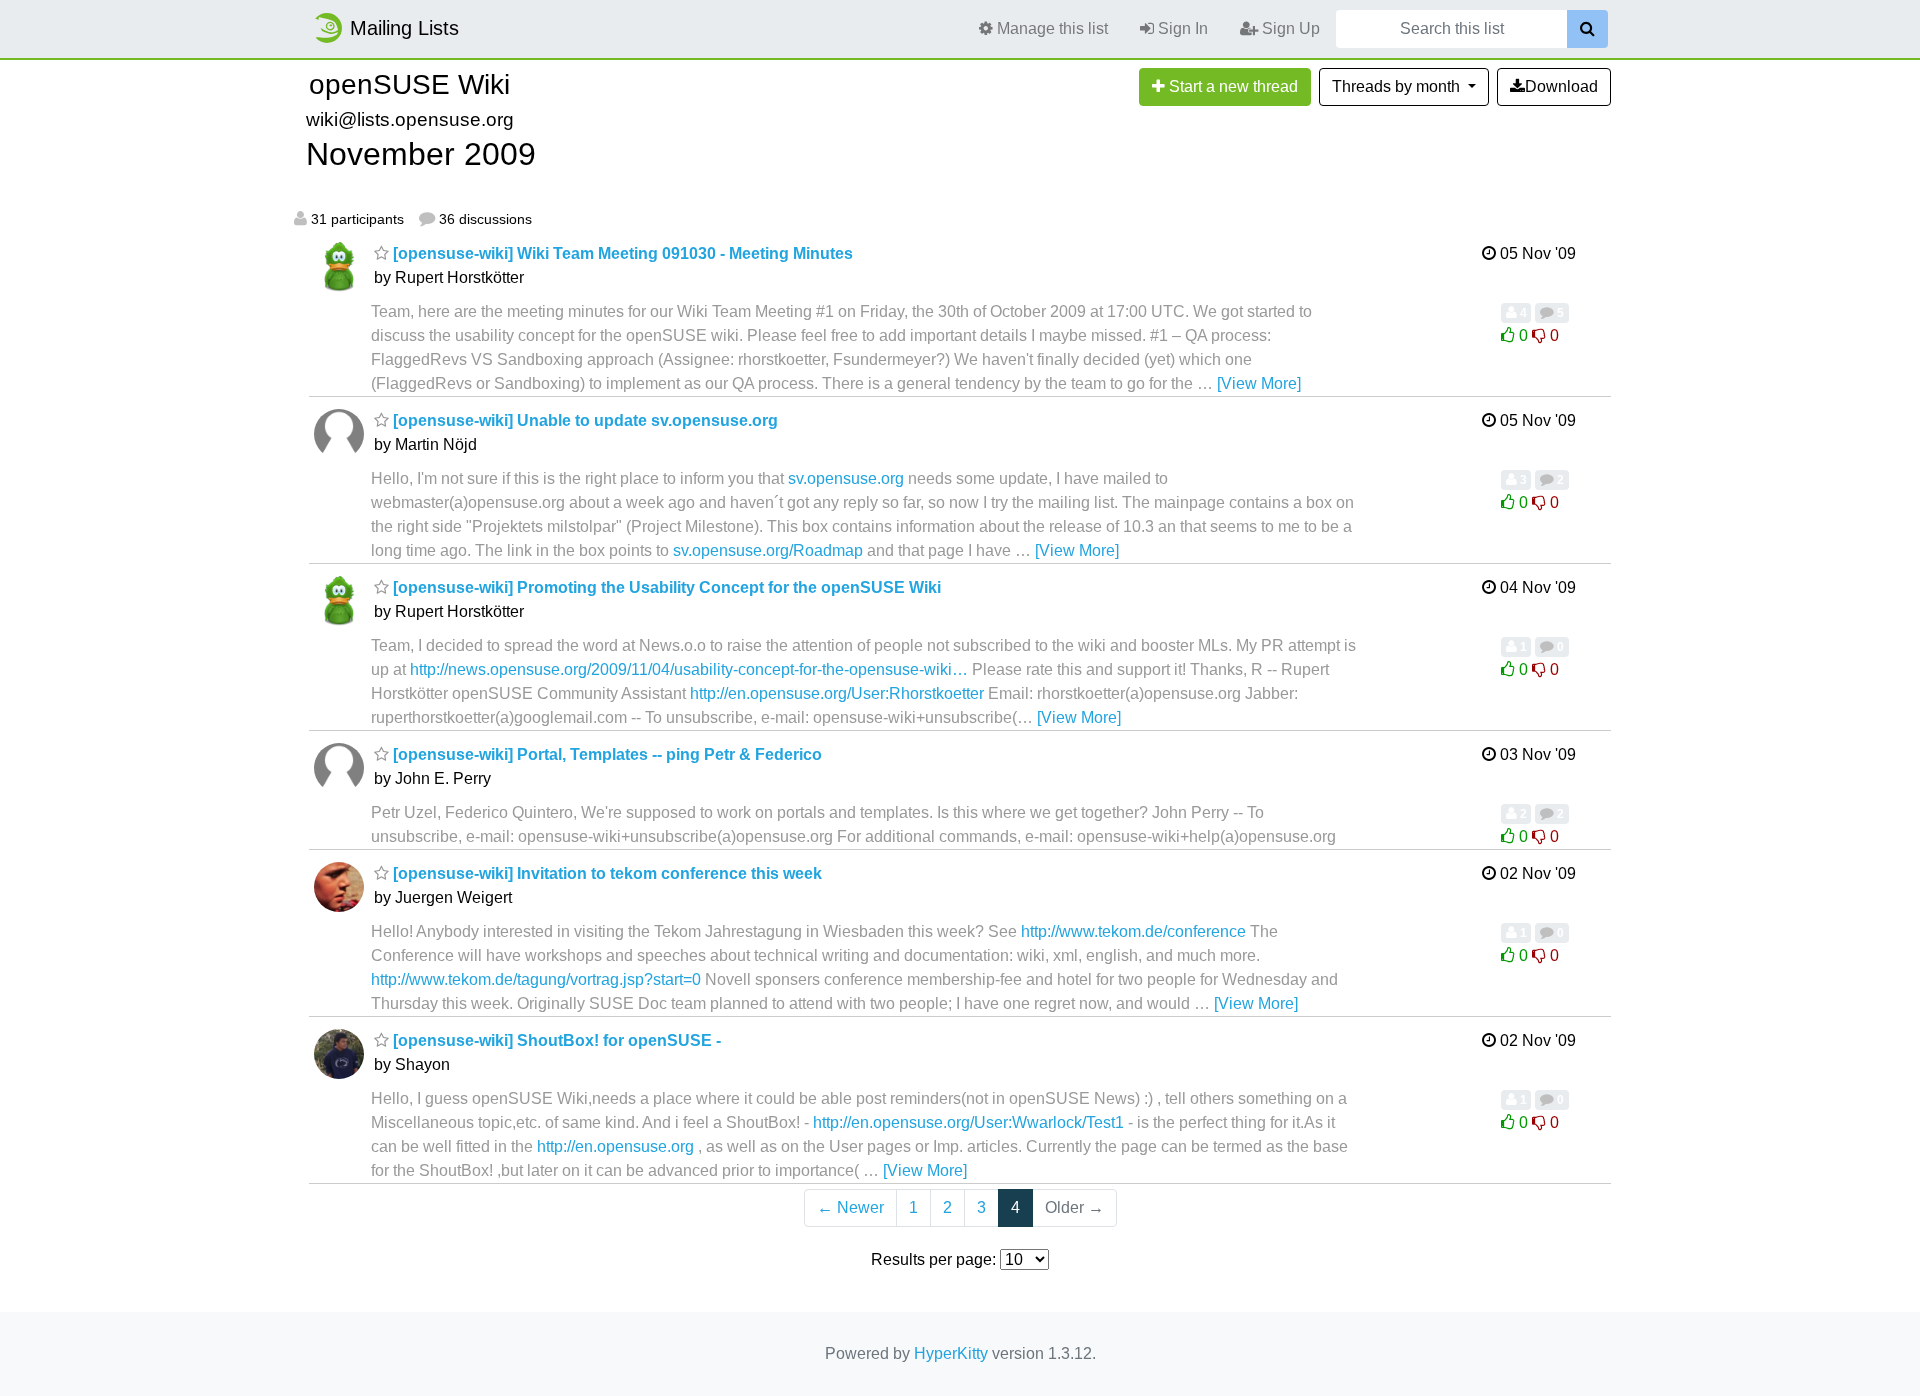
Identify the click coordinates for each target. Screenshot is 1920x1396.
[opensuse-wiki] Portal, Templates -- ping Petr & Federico (605, 754)
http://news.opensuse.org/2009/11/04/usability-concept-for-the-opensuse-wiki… (689, 669)
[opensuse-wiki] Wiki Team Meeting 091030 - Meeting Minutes (621, 253)
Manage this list (1050, 28)
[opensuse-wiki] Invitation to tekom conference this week (605, 873)
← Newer (850, 1207)
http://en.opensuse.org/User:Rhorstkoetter (837, 693)
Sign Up (1289, 28)
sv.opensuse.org (846, 478)
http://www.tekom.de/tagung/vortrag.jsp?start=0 (536, 979)
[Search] (1587, 29)
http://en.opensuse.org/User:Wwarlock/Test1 (968, 1122)
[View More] (1259, 383)
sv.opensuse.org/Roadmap (768, 550)
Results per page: (933, 1259)
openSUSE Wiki (409, 84)
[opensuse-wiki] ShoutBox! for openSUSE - (555, 1040)
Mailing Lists (404, 28)
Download (1561, 86)
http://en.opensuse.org (615, 1146)
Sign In (1181, 28)
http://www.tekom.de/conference (1133, 931)
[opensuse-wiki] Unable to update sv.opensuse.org (583, 420)
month (1398, 86)
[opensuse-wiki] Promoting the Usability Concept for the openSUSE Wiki (665, 587)
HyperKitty (951, 1353)
